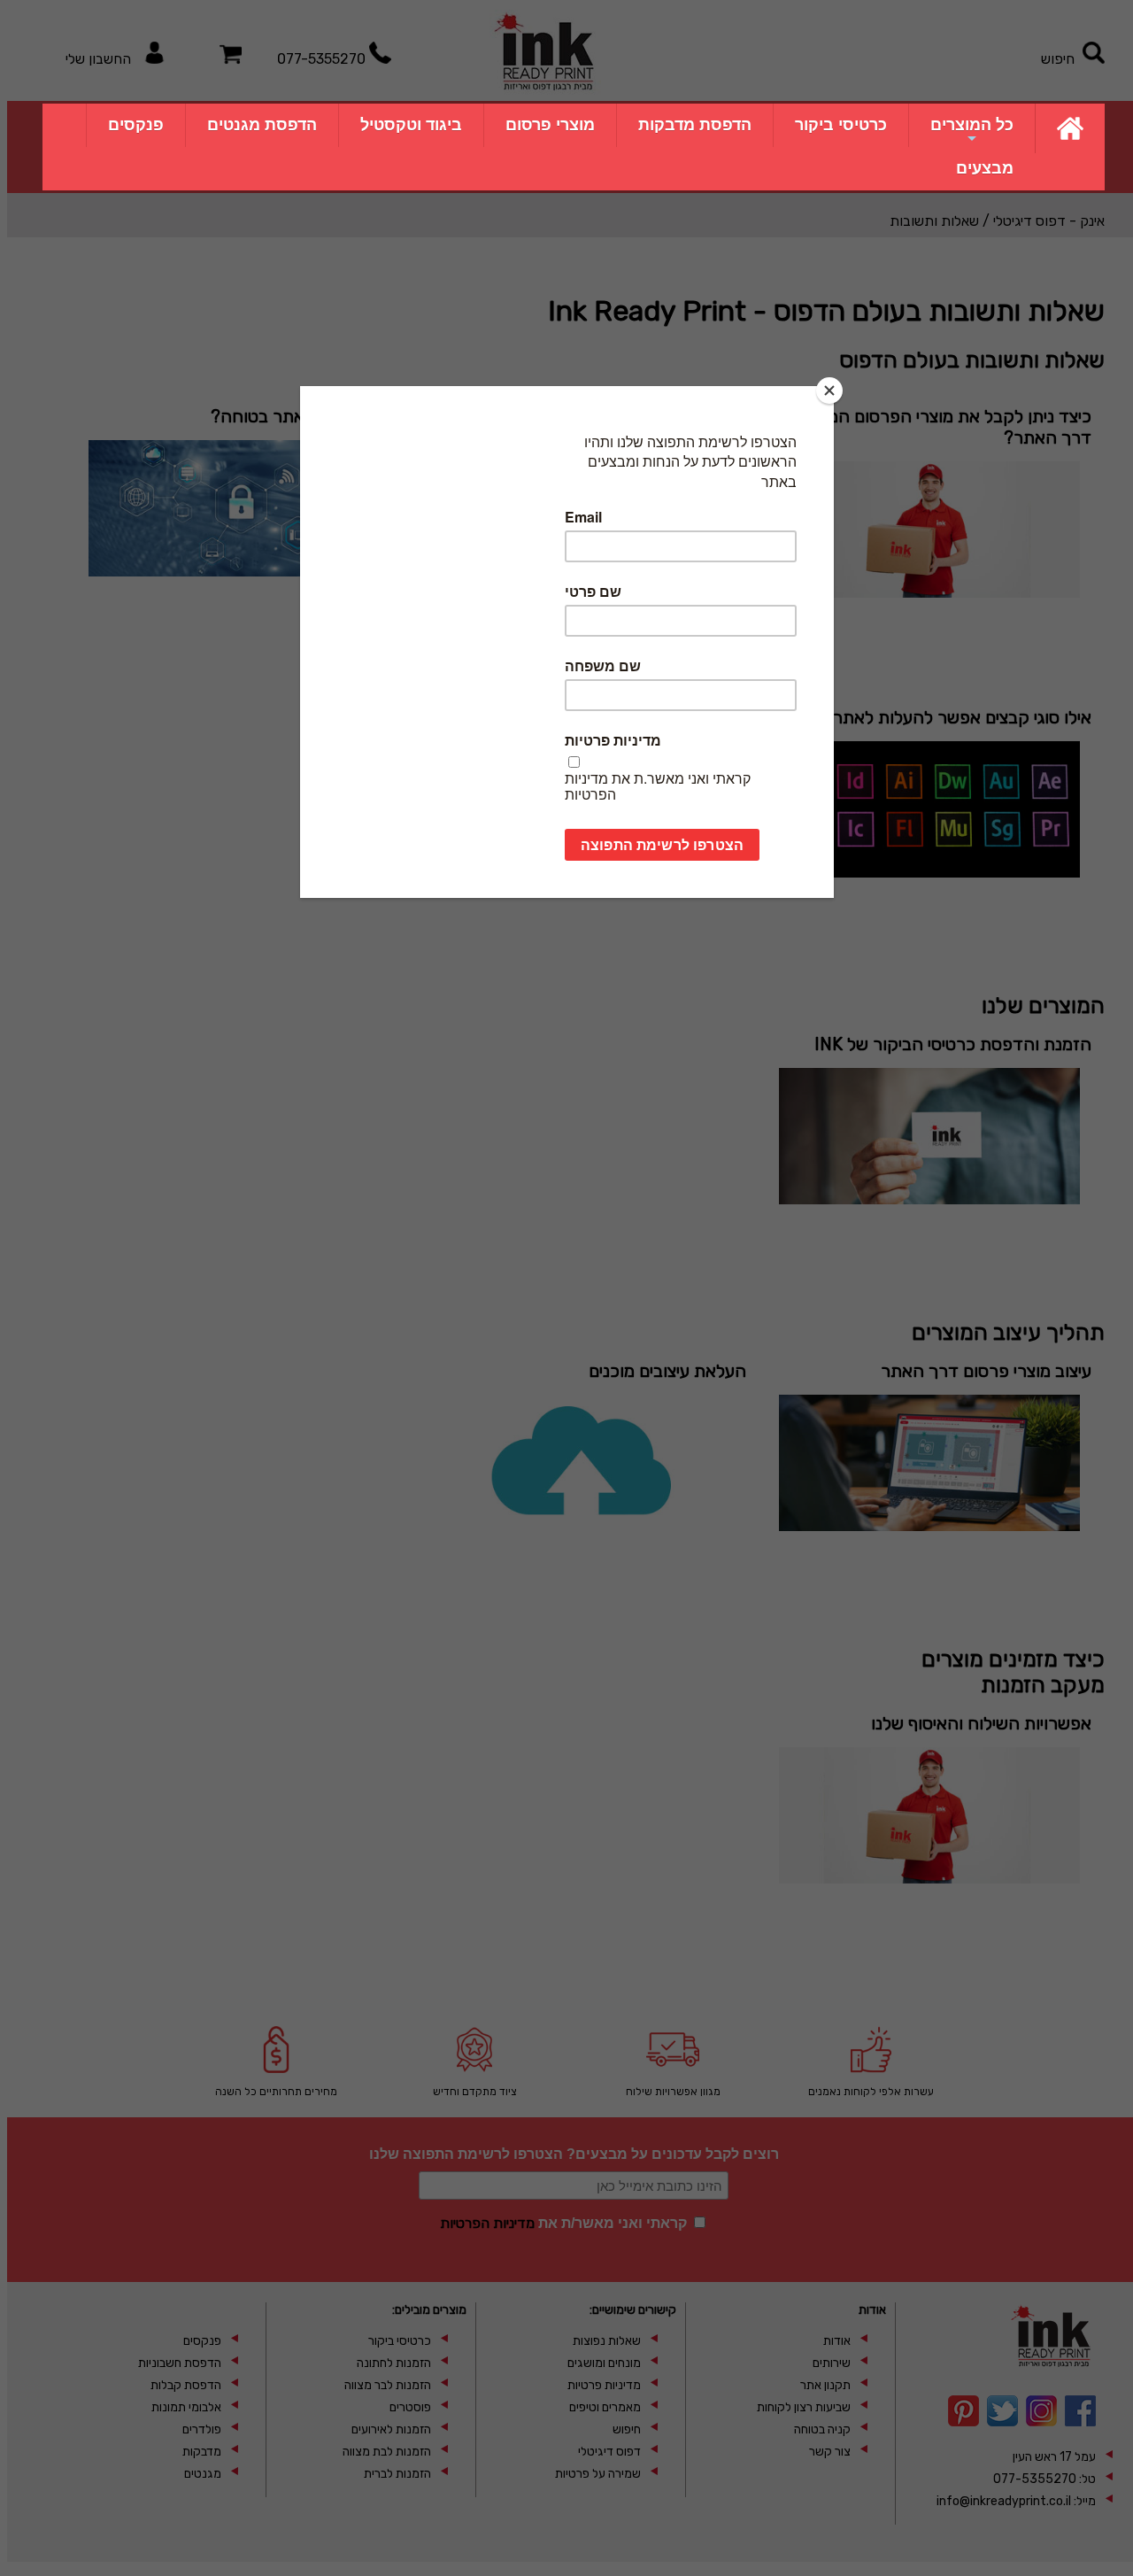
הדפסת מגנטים (262, 125)
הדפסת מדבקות (695, 125)
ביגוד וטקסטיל (411, 125)
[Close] (829, 391)
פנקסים (136, 125)
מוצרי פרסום (550, 125)
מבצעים (985, 168)
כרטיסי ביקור (841, 125)
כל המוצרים (972, 125)
